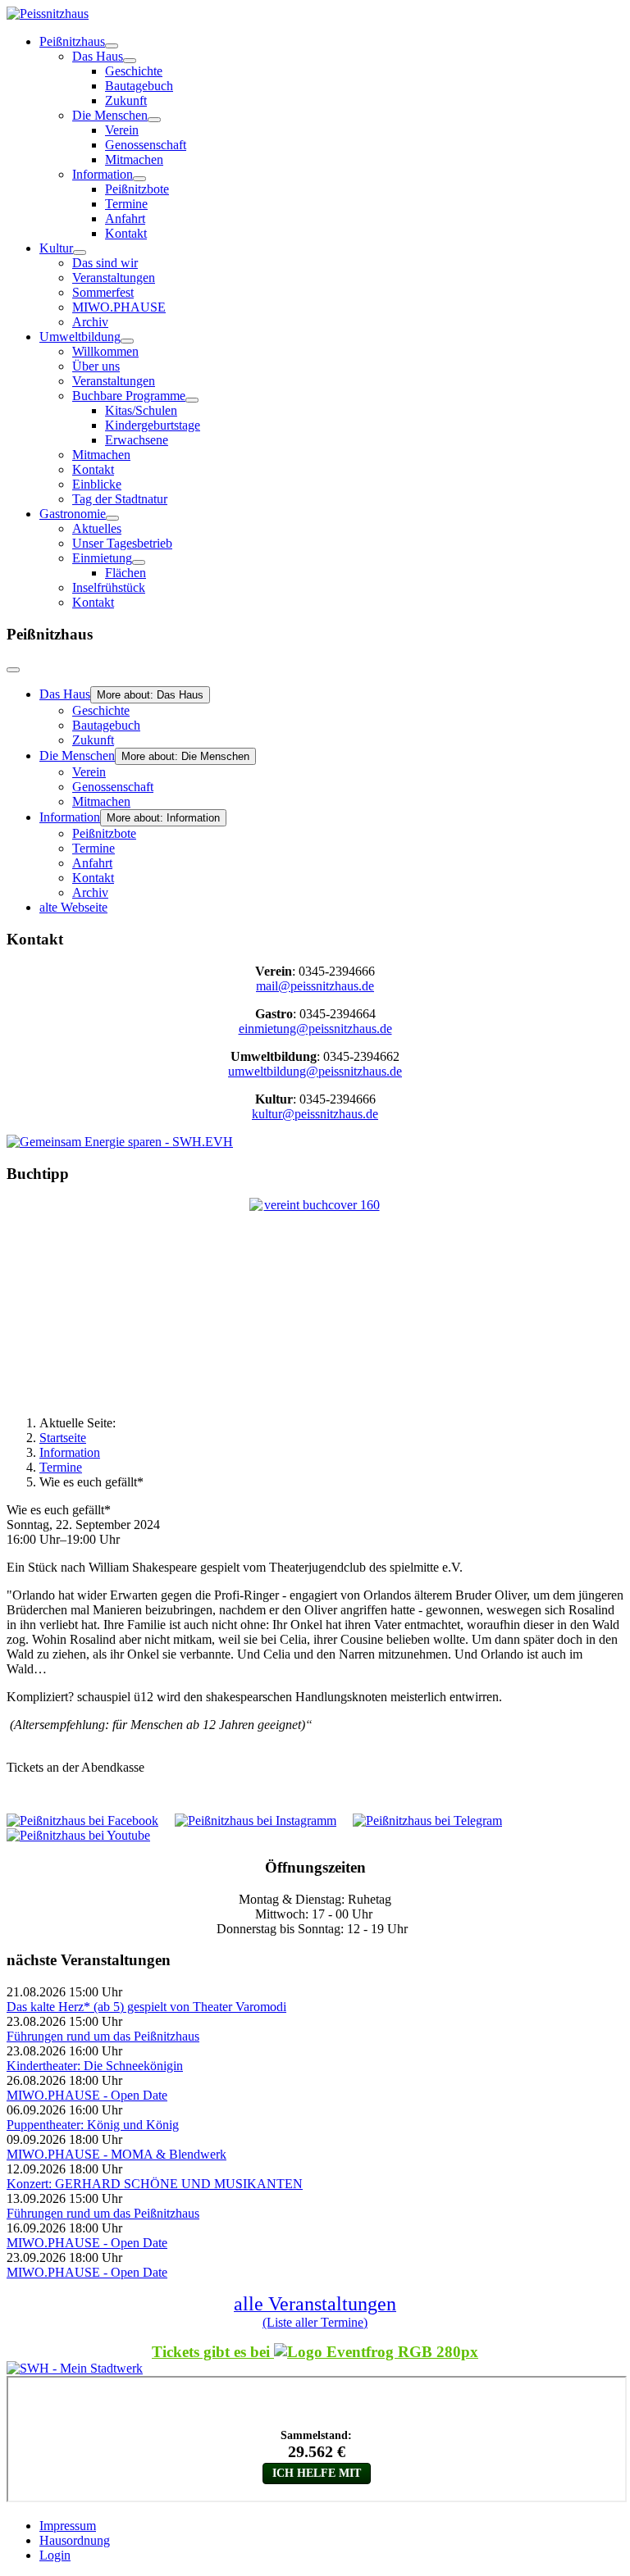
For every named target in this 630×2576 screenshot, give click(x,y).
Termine (126, 204)
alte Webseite (73, 907)
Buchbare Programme (129, 396)
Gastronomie (73, 514)
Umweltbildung (80, 337)
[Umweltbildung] (127, 341)
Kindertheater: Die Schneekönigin (95, 2066)
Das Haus (98, 56)
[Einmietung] (139, 562)
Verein (122, 130)
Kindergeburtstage (153, 425)
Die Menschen (110, 115)
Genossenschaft (146, 145)
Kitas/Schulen (141, 410)
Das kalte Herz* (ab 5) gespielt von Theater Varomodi (146, 2007)
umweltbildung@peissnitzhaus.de (315, 1071)
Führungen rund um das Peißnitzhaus (103, 2036)
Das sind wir (105, 263)
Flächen (126, 573)
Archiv (90, 322)
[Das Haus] (130, 61)
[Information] (139, 179)
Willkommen (105, 351)
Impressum (68, 2526)
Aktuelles (97, 528)
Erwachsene (137, 440)
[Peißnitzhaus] (112, 46)
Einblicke (97, 484)
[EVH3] (120, 1142)
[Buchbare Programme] (192, 400)
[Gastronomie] (112, 518)
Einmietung (102, 558)
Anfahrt (125, 218)
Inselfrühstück (109, 587)
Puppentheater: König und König (93, 2125)
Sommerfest (103, 292)
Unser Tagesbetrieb (122, 543)
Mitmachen (134, 159)
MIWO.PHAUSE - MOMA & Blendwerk (116, 2154)
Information (103, 174)
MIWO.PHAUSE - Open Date (87, 2095)
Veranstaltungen (114, 278)
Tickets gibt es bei (213, 2352)
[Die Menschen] (154, 120)
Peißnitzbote (137, 189)
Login (55, 2555)
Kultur (56, 248)
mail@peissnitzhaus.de (315, 986)
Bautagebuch (139, 86)
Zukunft (126, 100)
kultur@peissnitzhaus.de (315, 1114)
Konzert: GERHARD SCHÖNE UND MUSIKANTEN (155, 2184)
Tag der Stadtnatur (120, 499)
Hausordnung (75, 2540)
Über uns (96, 366)
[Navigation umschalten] (13, 670)
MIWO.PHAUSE (119, 307)
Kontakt (126, 233)
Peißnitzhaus (72, 41)
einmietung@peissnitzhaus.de (315, 1029)
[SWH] (75, 2368)
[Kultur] (80, 253)
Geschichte (134, 71)
